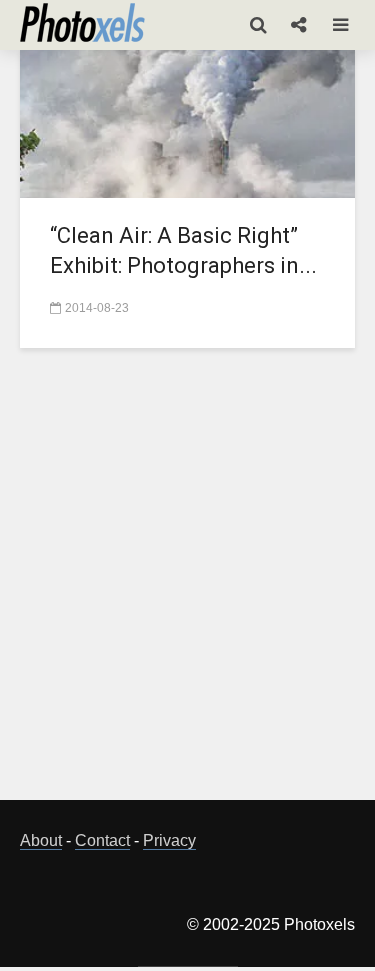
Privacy (169, 840)
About (41, 840)
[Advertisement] (187, 585)
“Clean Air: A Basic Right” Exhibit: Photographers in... (183, 250)
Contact (102, 840)
